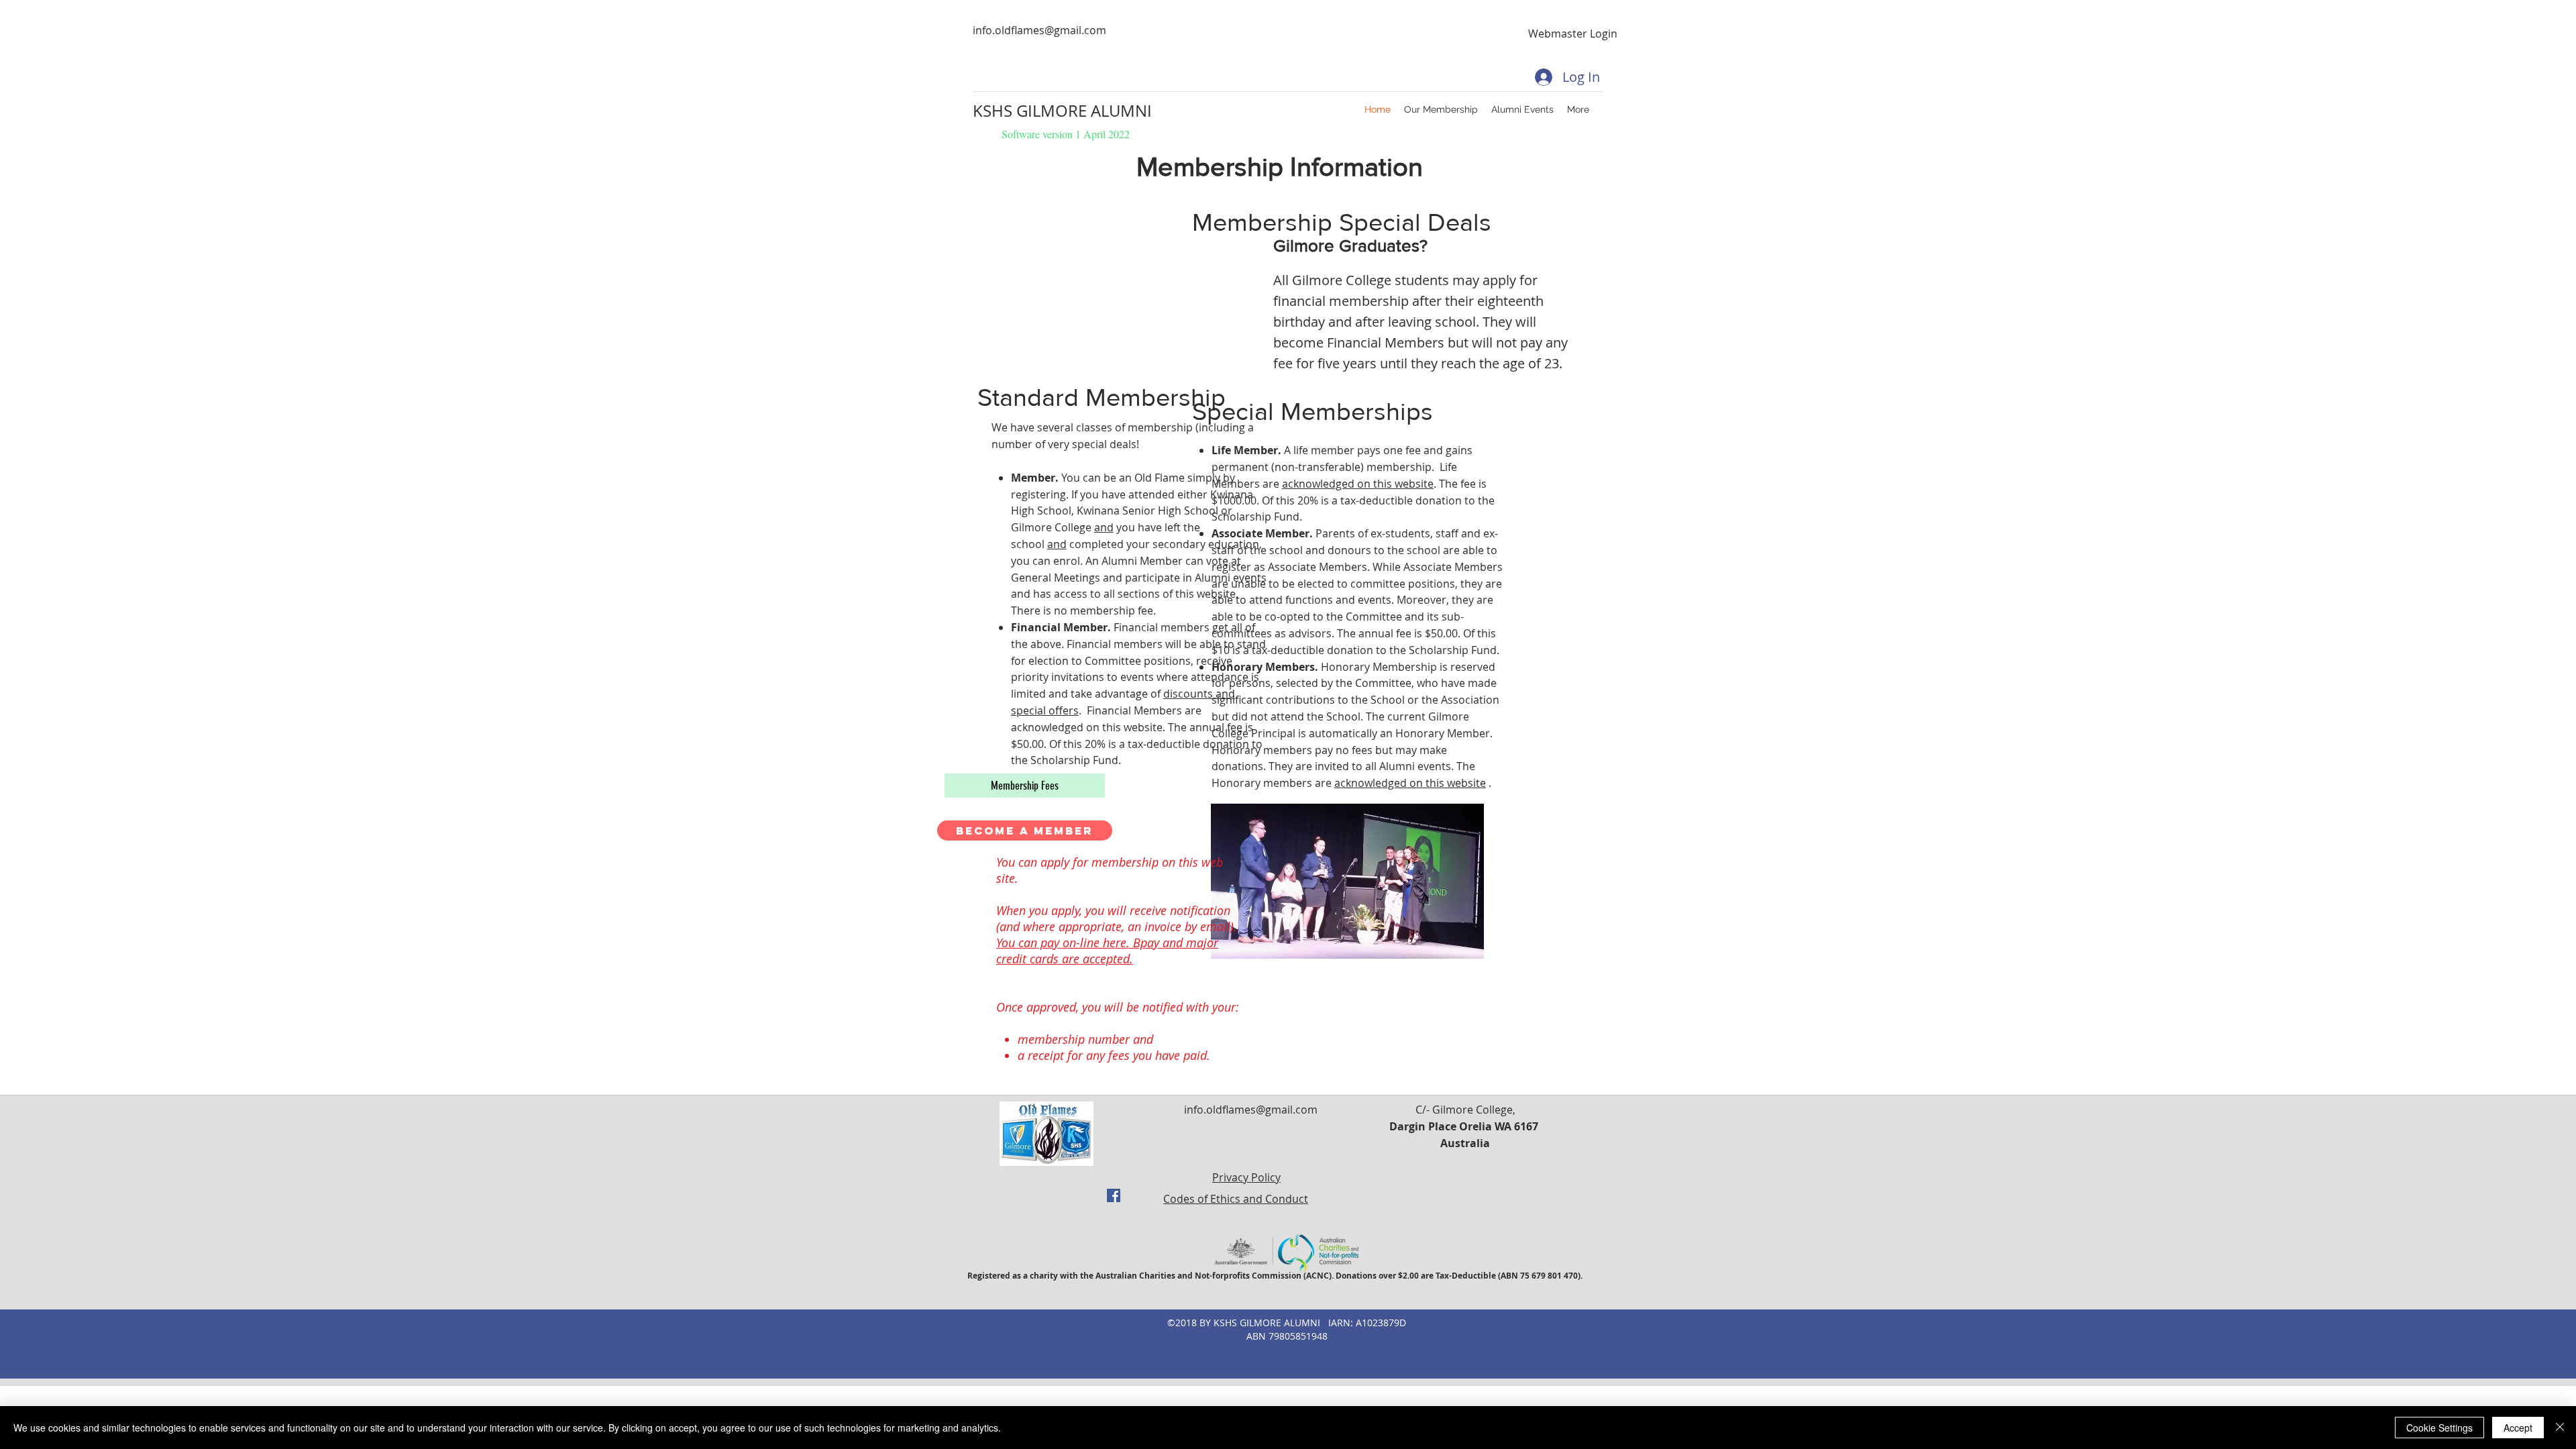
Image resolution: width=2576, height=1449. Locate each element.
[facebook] (1114, 1195)
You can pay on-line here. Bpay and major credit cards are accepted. (1107, 951)
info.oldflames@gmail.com (1039, 30)
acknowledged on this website (1358, 484)
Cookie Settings (2439, 1428)
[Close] (2560, 1428)
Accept (2518, 1428)
